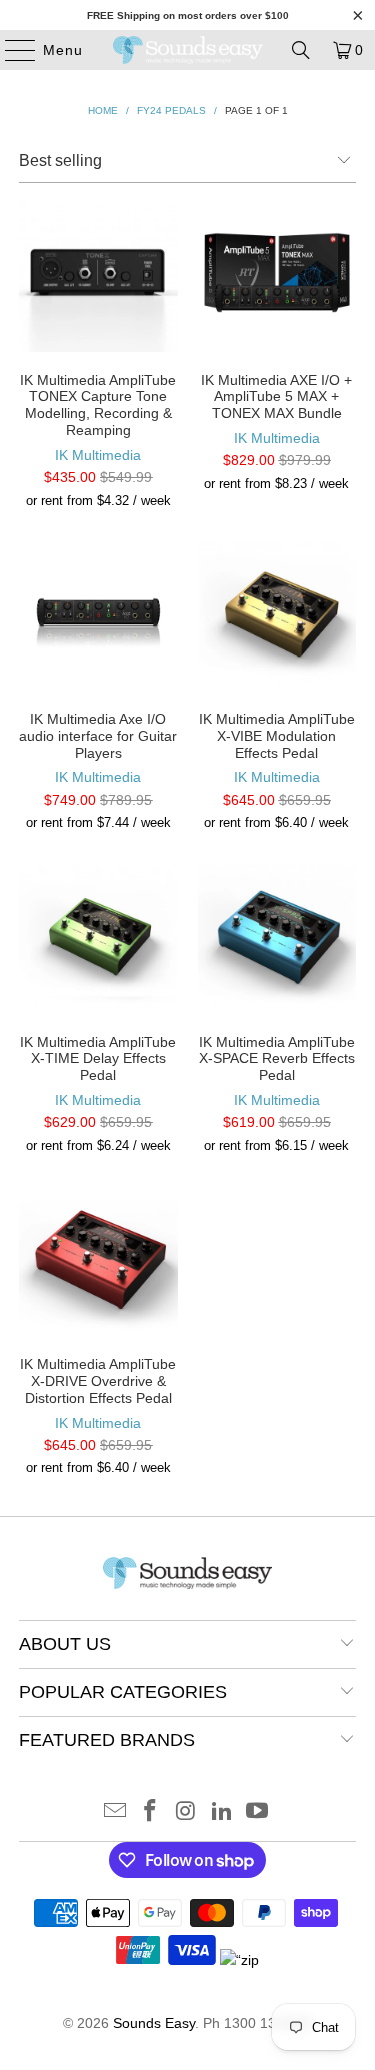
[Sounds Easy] (188, 50)
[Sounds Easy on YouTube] (258, 1812)
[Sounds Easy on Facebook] (151, 1812)
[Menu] (10, 50)
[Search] (301, 50)
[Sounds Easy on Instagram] (187, 1812)
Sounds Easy (154, 2023)
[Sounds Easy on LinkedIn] (222, 1812)
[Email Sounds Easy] (115, 1812)
